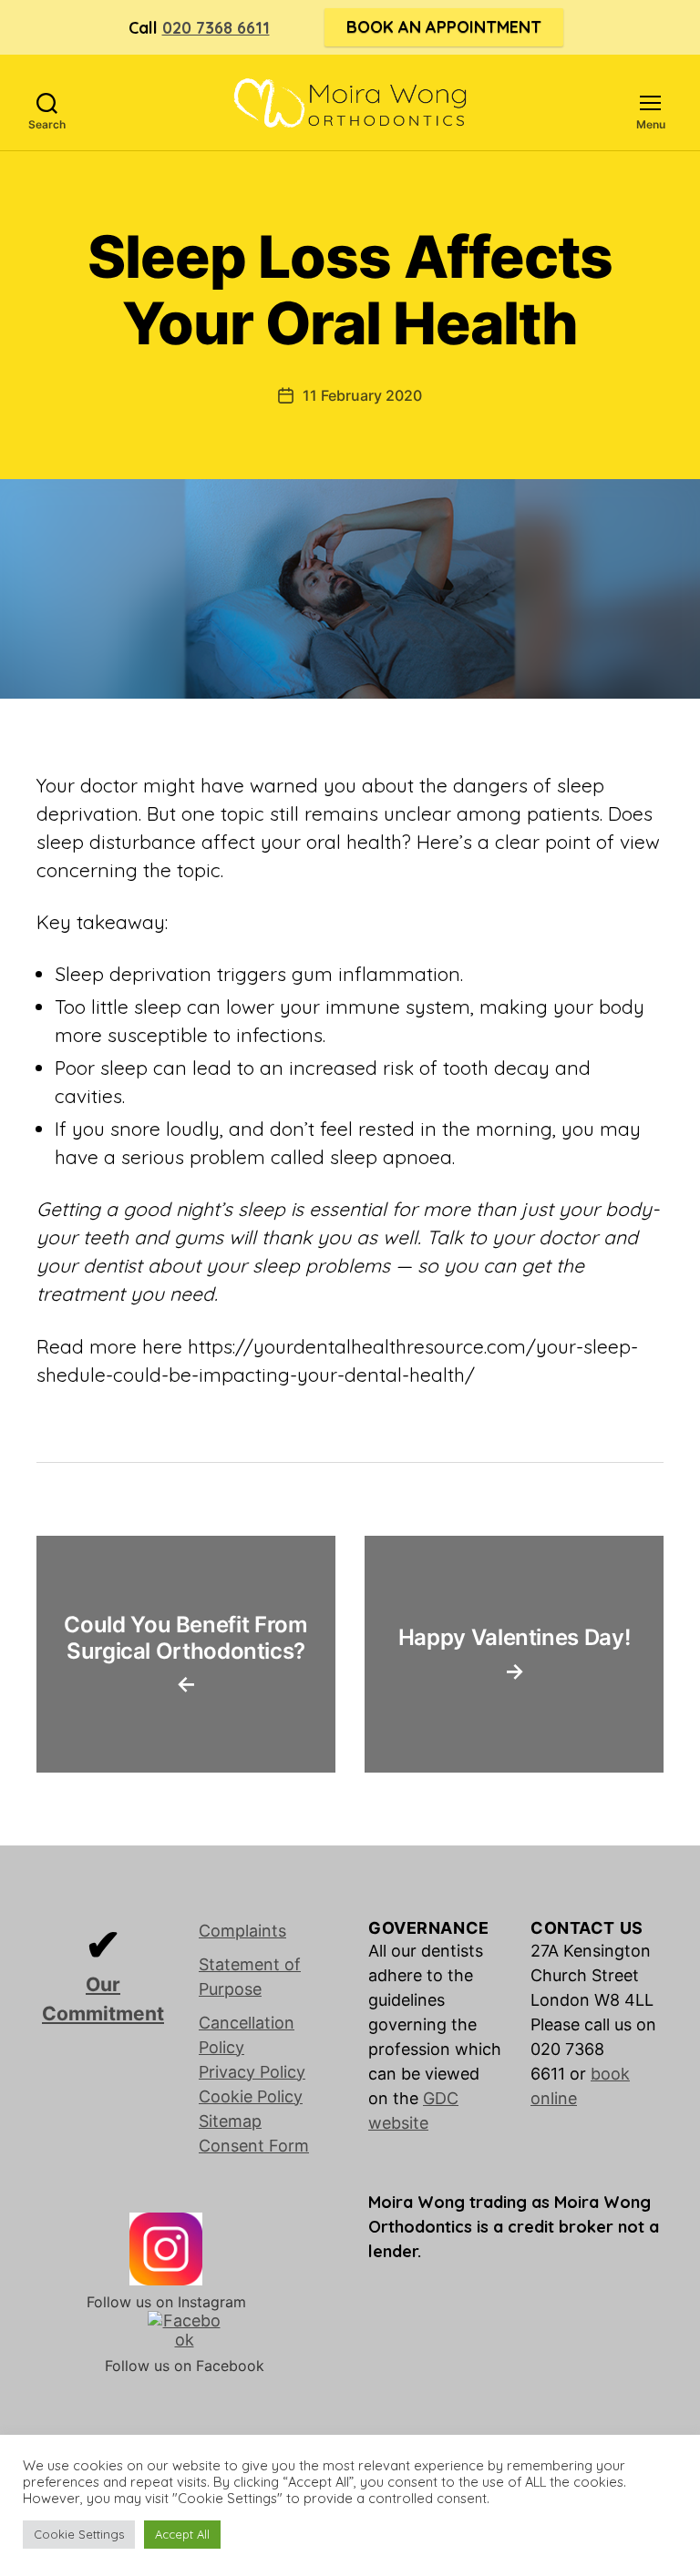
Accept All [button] (182, 2534)
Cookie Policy (251, 2096)
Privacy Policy (252, 2072)
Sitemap (230, 2121)
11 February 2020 (362, 395)
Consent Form (254, 2146)
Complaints (242, 1931)
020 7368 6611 (216, 28)
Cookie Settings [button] (79, 2534)
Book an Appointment (444, 27)
